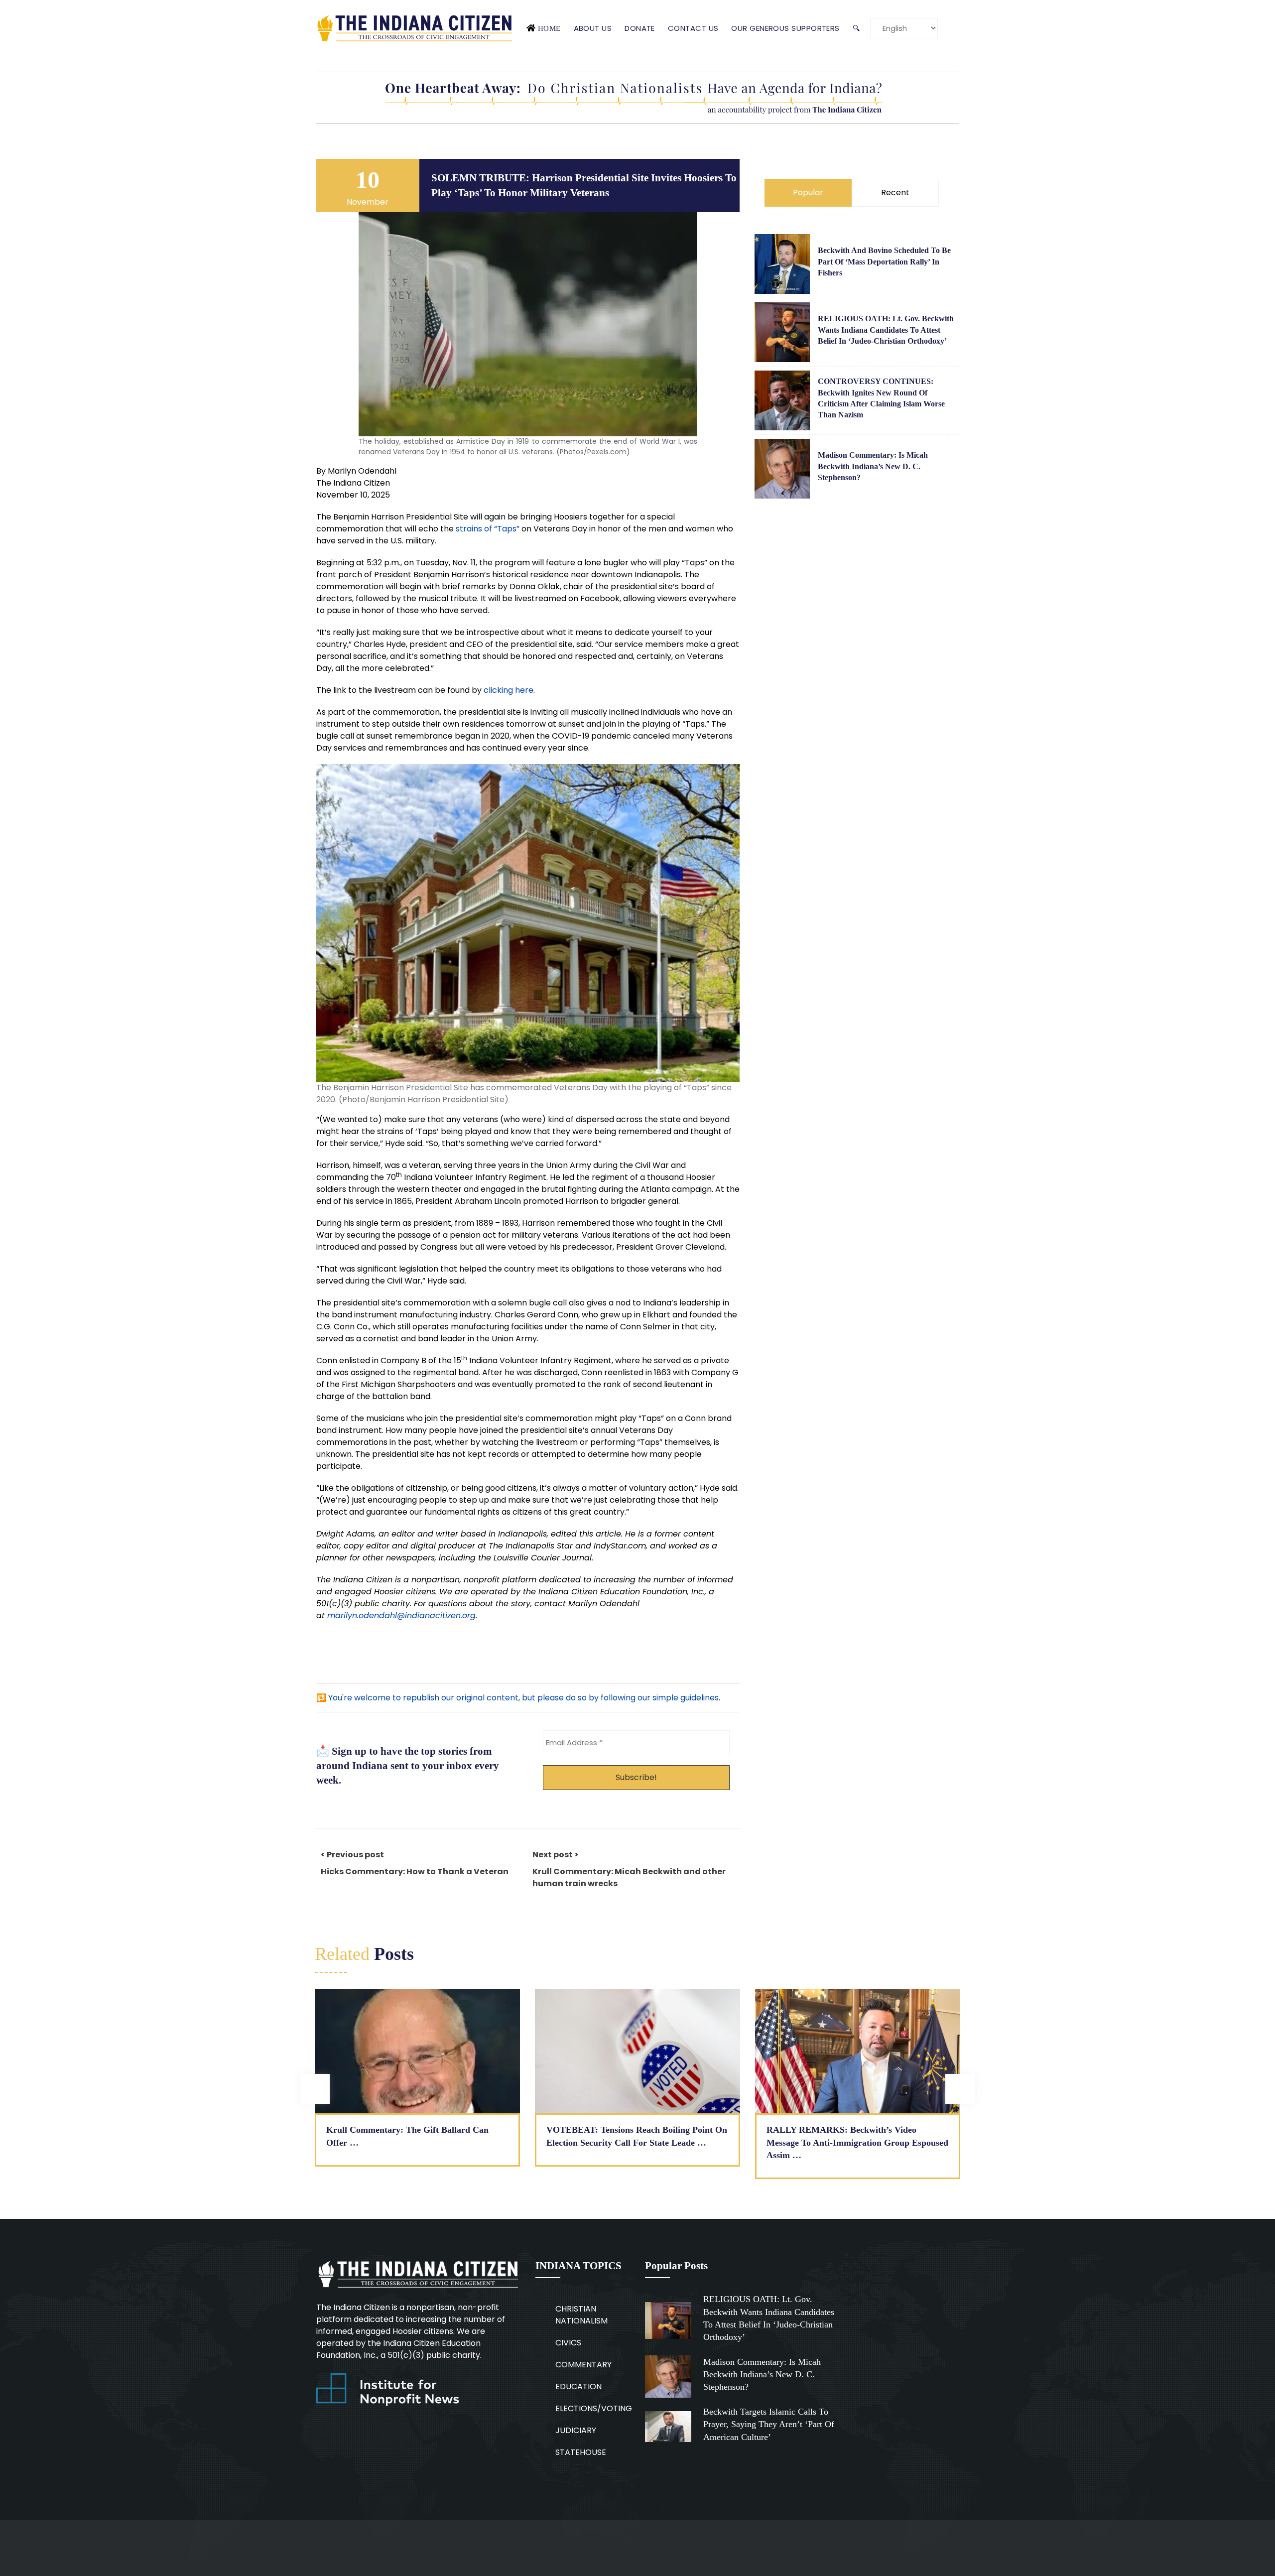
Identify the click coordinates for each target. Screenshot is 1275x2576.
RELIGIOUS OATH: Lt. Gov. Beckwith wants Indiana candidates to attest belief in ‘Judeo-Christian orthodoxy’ (886, 330)
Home (549, 28)
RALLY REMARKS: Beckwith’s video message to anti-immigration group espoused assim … (857, 2142)
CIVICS (568, 2343)
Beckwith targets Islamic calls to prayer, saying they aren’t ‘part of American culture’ (769, 2424)
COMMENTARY (583, 2365)
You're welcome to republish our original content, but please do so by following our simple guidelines (523, 1698)
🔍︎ (856, 28)
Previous (315, 2089)
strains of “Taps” (488, 529)
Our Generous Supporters (785, 28)
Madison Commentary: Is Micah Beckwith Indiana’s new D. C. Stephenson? (873, 466)
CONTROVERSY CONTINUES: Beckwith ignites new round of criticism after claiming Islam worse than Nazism (881, 398)
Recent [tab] (895, 193)
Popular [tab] (808, 193)
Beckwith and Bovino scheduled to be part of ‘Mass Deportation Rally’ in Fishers (884, 261)
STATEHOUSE (581, 2452)
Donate (640, 28)
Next (960, 2089)
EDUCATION (578, 2386)
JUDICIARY (576, 2430)
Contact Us (693, 28)
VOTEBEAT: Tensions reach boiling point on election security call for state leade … (637, 2136)
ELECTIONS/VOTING (594, 2408)
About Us (593, 28)
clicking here (509, 690)
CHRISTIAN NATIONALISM (581, 2315)
